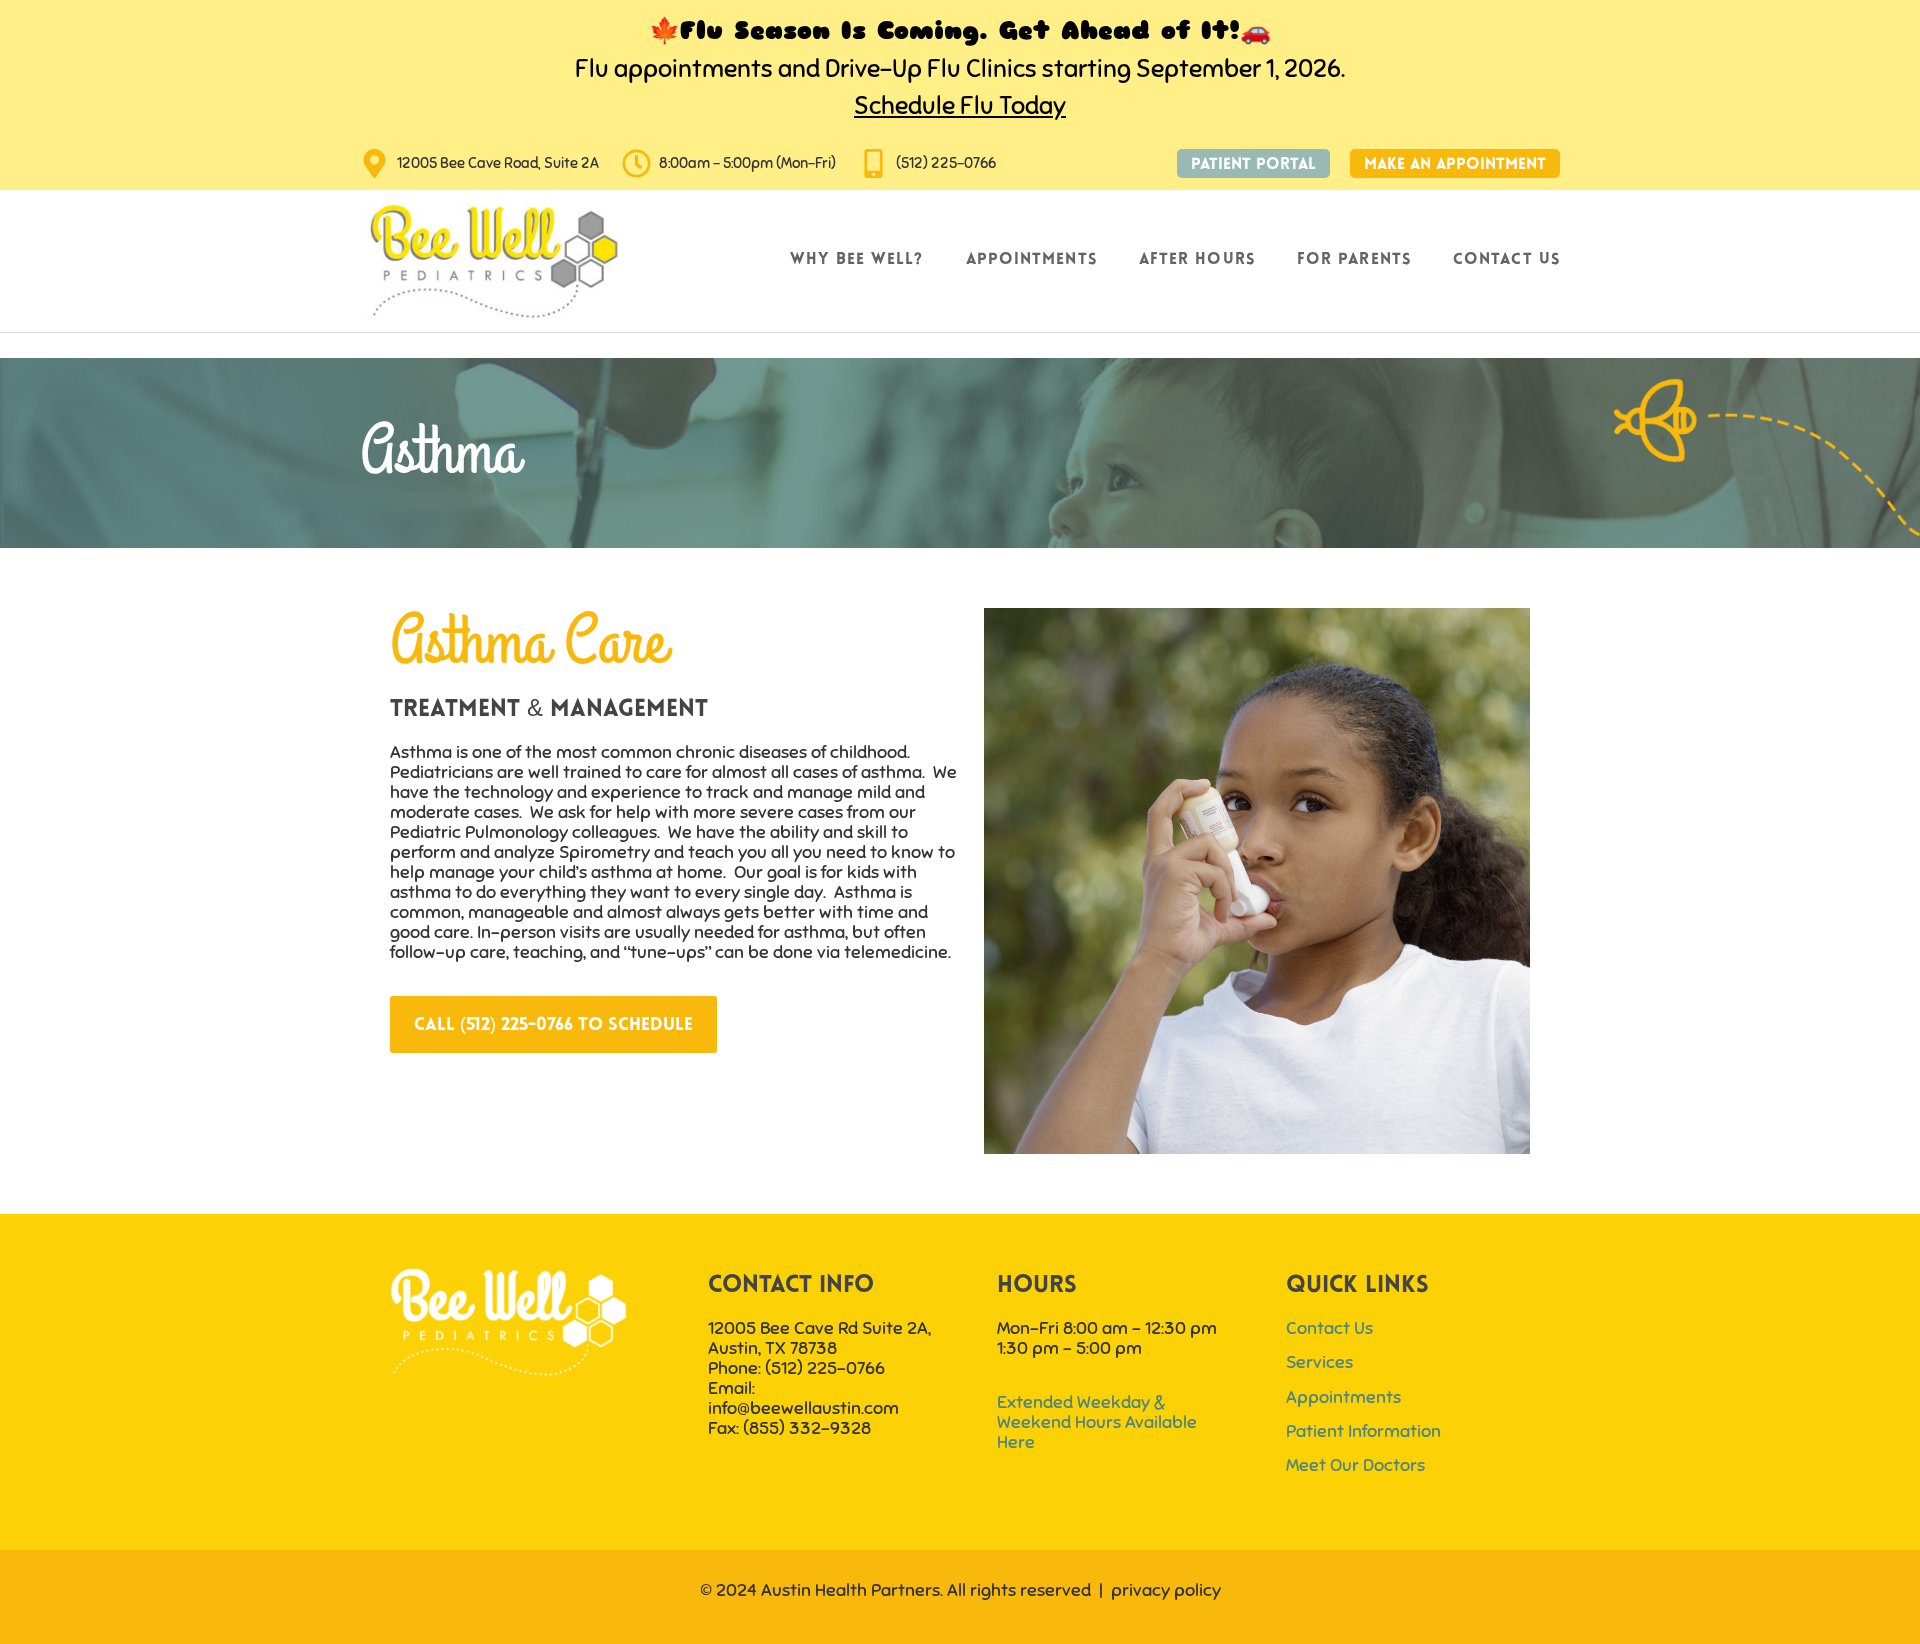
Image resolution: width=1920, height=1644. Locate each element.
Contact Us (1506, 260)
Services (1319, 1362)
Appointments (1031, 260)
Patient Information (1363, 1431)
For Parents (1354, 260)
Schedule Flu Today (960, 105)
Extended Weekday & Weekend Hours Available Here (1097, 1422)
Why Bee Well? (856, 260)
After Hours (1197, 260)
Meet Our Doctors (1355, 1465)
